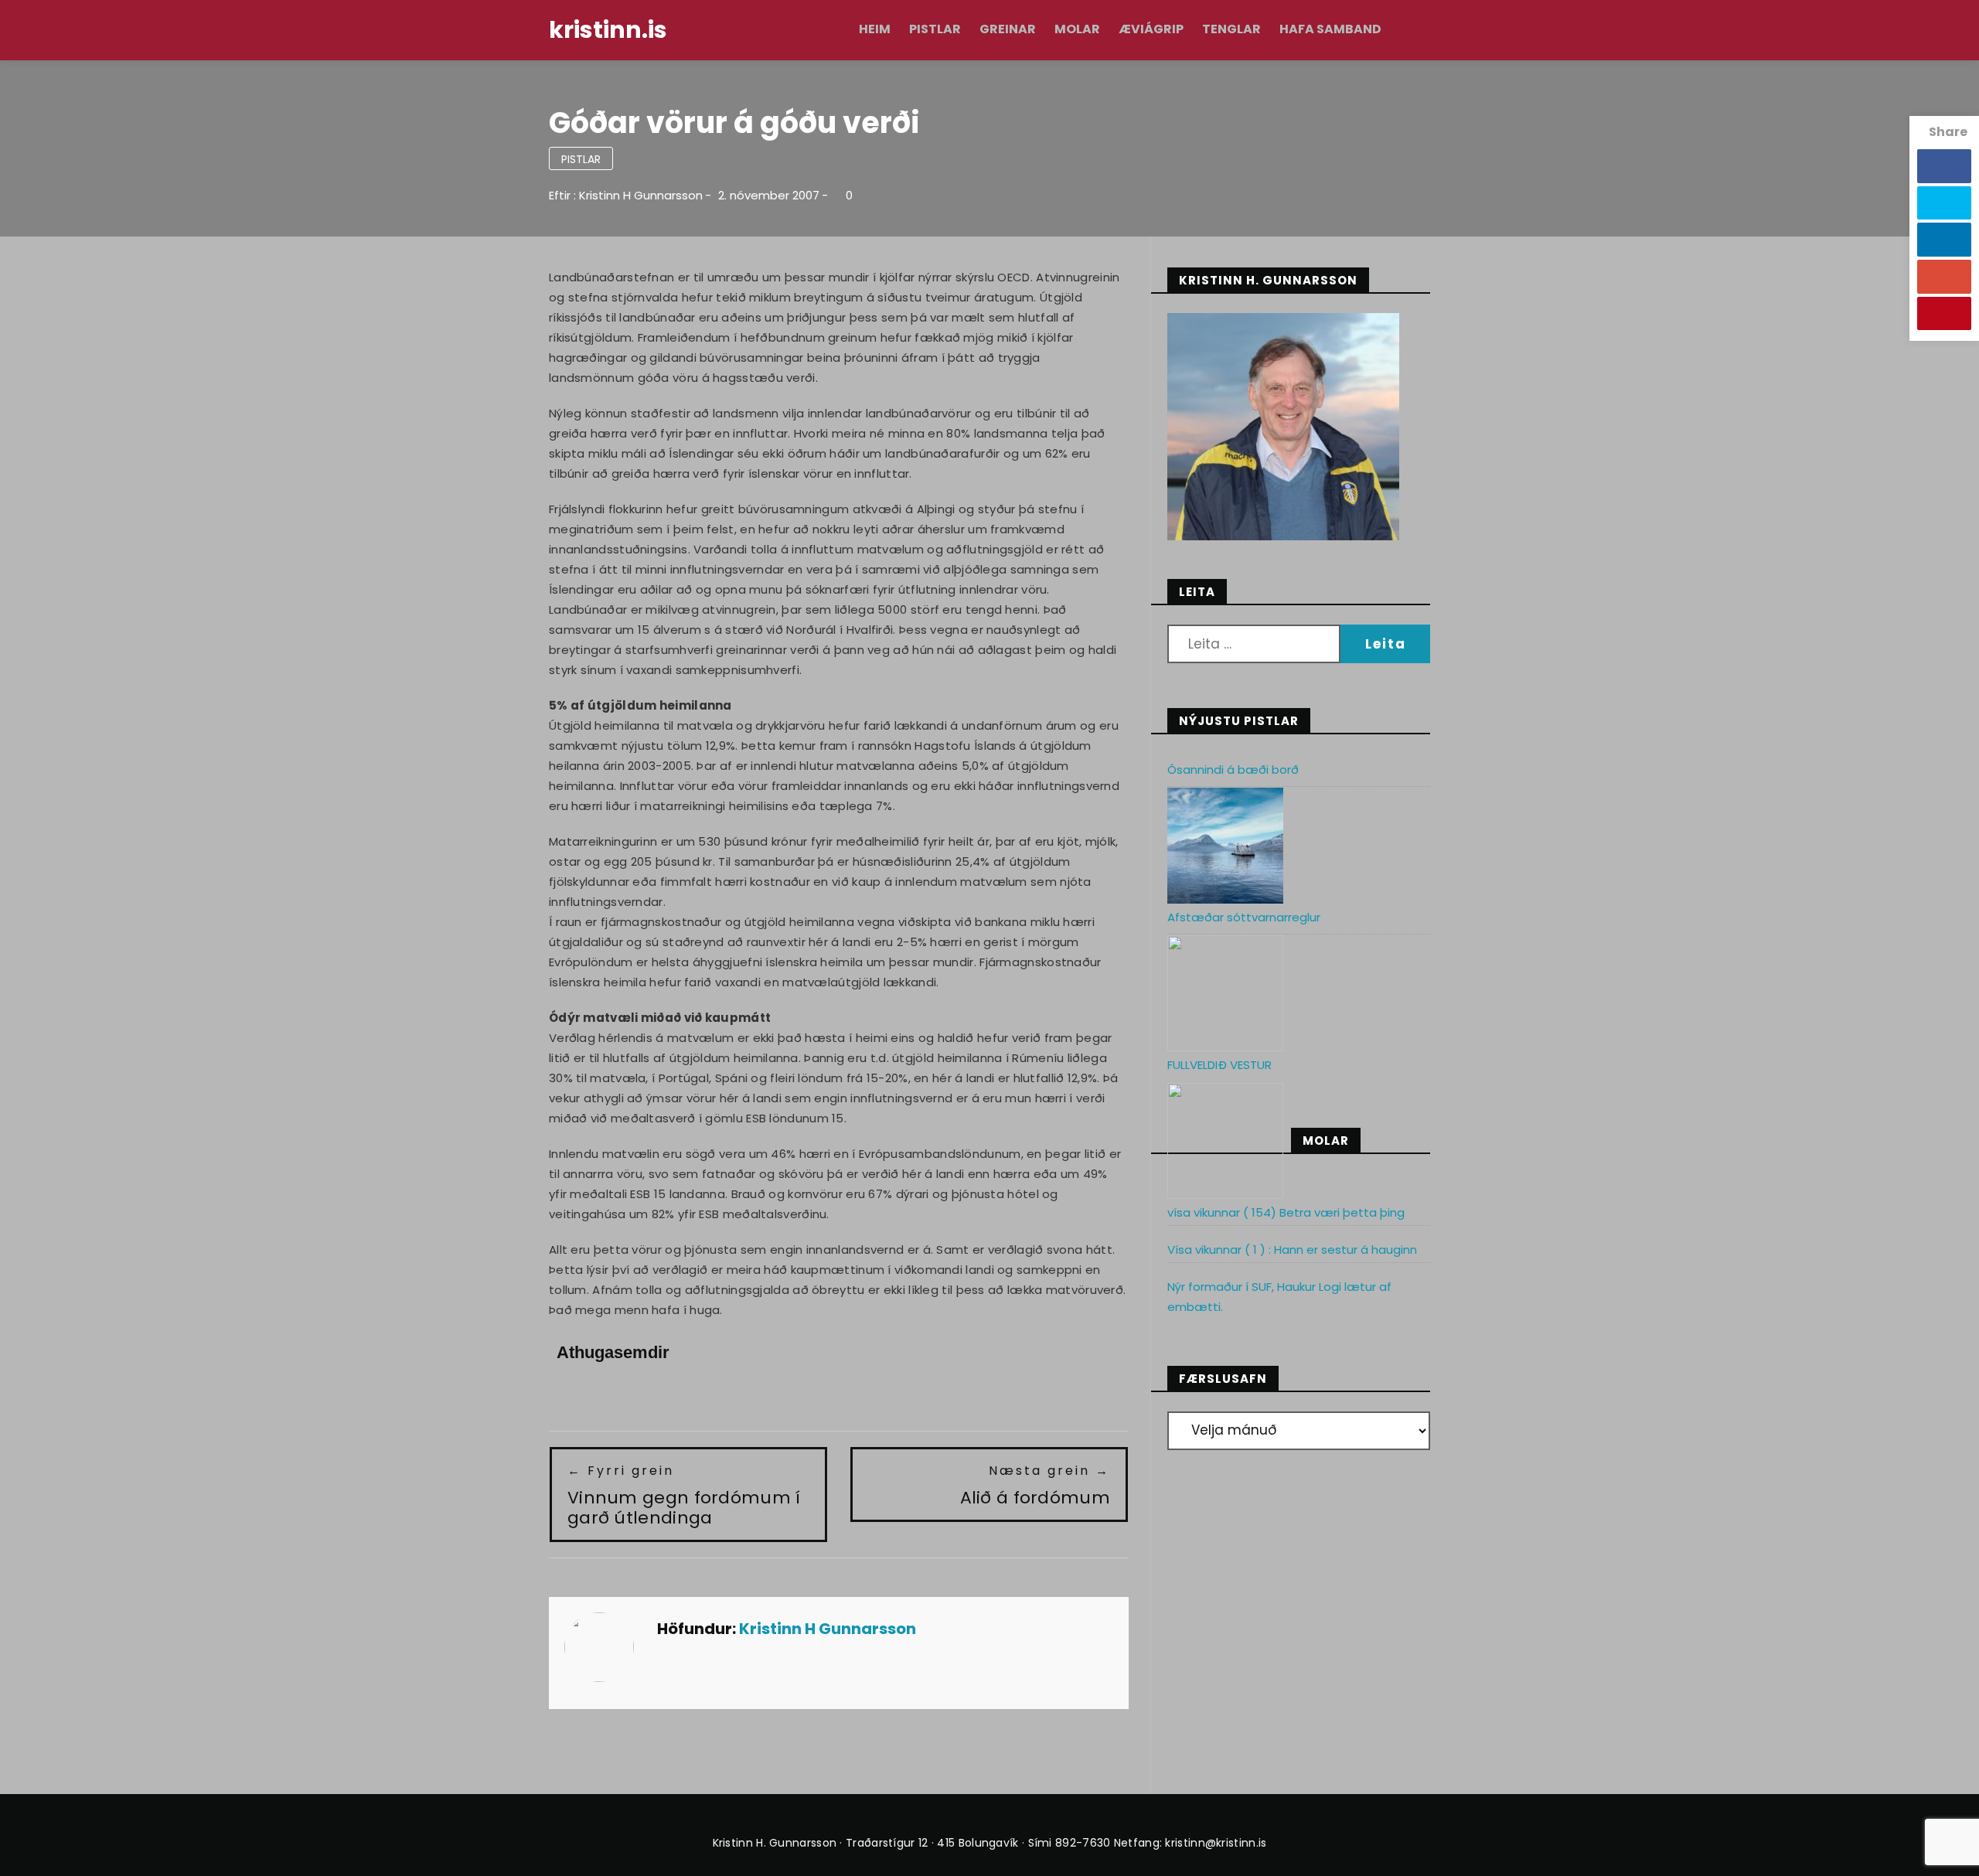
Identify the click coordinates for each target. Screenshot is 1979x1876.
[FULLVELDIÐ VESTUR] (1225, 1141)
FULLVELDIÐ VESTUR (1219, 1065)
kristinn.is (608, 30)
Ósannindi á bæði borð (1233, 769)
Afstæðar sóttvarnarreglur (1244, 917)
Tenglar (1231, 29)
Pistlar (935, 29)
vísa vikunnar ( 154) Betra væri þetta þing (1286, 1212)
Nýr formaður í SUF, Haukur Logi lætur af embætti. (1279, 1297)
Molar (1077, 29)
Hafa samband (1330, 29)
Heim (875, 29)
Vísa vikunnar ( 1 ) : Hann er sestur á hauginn (1292, 1250)
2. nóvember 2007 (769, 195)
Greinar (1008, 29)
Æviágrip (1151, 29)
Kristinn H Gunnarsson (641, 195)
